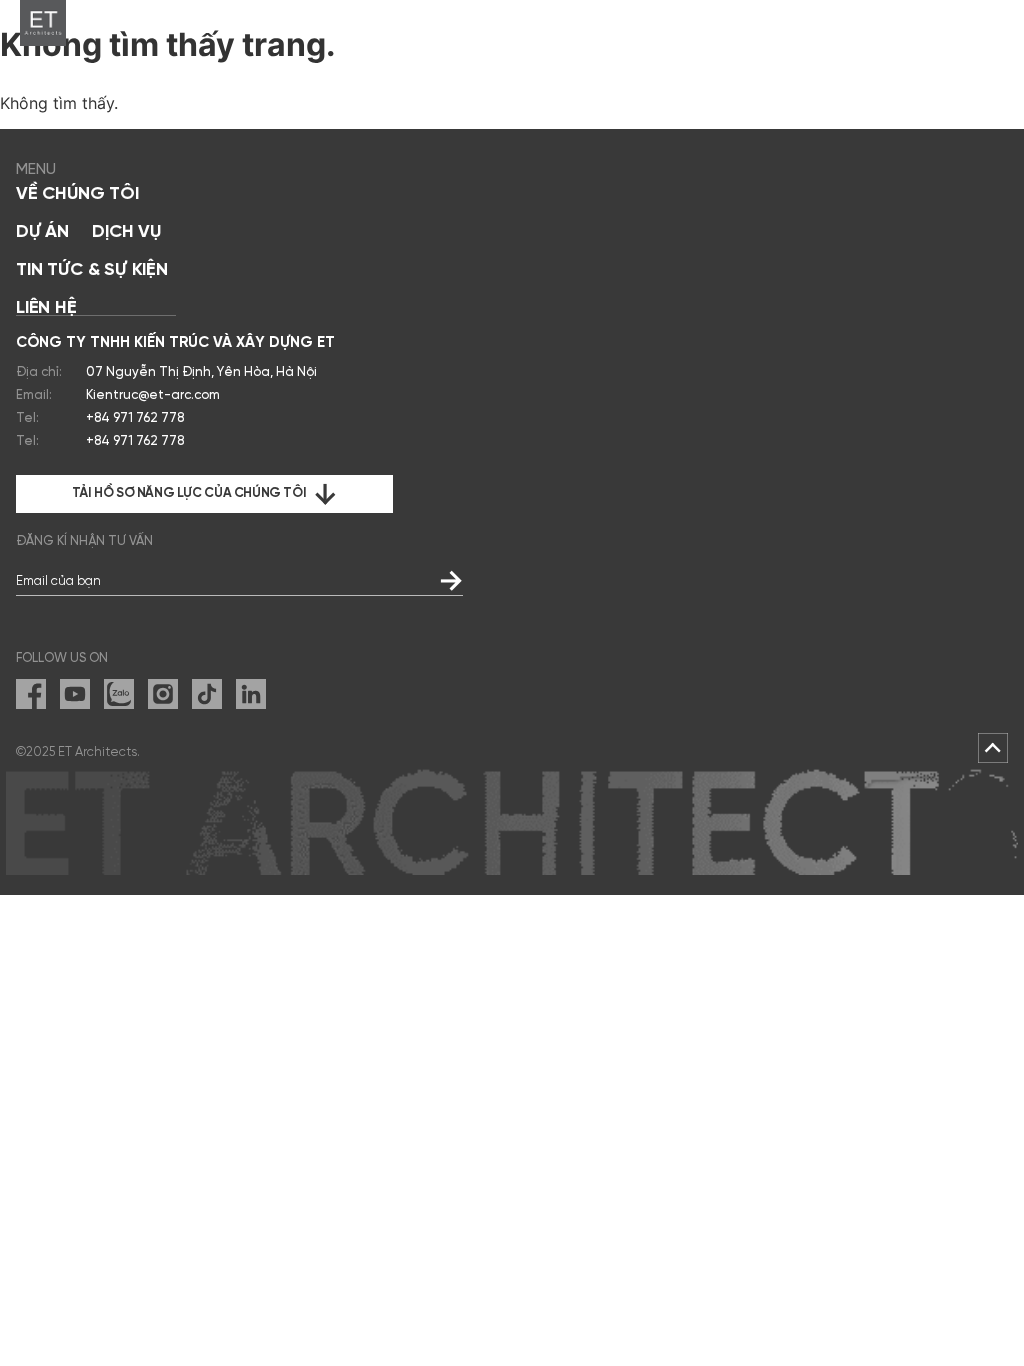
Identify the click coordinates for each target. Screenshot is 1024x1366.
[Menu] (992, 23)
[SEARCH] (950, 23)
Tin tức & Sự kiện (92, 270)
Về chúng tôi (77, 194)
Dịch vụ (126, 232)
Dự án (42, 232)
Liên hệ (46, 308)
